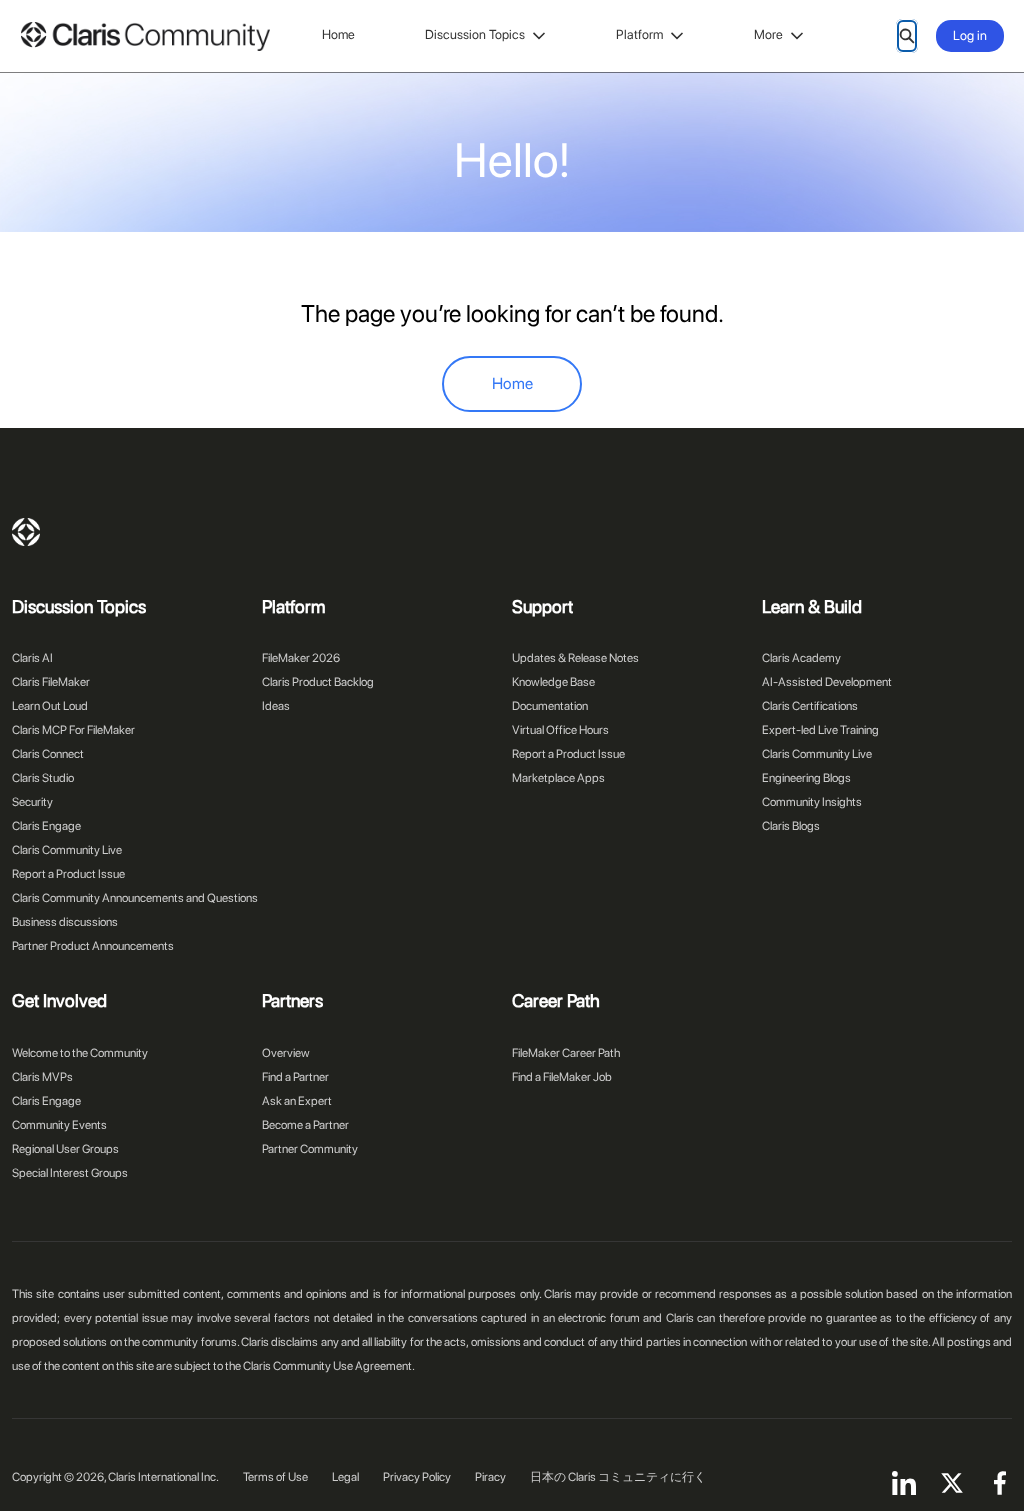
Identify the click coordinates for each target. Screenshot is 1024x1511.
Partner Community (310, 1149)
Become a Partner (305, 1125)
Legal (345, 1477)
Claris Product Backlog (318, 682)
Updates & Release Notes (575, 658)
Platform (639, 34)
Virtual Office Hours (560, 730)
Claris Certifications (810, 706)
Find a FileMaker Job (562, 1077)
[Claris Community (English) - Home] (145, 36)
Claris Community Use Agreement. (329, 1366)
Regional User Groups (65, 1149)
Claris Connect (48, 754)
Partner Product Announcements (93, 946)
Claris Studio (43, 778)
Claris (26, 532)
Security (32, 802)
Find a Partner (295, 1077)
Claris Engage (46, 826)
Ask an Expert (297, 1101)
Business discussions (65, 922)
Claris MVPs (42, 1077)
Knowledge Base (553, 682)
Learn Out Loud (50, 706)
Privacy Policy (417, 1477)
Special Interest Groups (70, 1173)
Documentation (550, 706)
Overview (286, 1053)
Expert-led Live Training (820, 730)
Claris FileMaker (51, 682)
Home (338, 34)
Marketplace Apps (558, 778)
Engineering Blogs (806, 778)
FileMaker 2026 (301, 658)
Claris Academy (801, 658)
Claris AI (32, 658)
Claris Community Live (67, 850)
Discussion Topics (475, 34)
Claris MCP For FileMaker (73, 730)
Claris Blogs (791, 826)
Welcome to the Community (80, 1053)
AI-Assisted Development (827, 682)
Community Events (59, 1125)
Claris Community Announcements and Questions (135, 898)
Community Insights (812, 802)
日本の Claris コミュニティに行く (618, 1477)
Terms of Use (275, 1477)
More (768, 34)
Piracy (490, 1477)
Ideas (276, 706)
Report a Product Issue (68, 874)
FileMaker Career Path (566, 1053)
